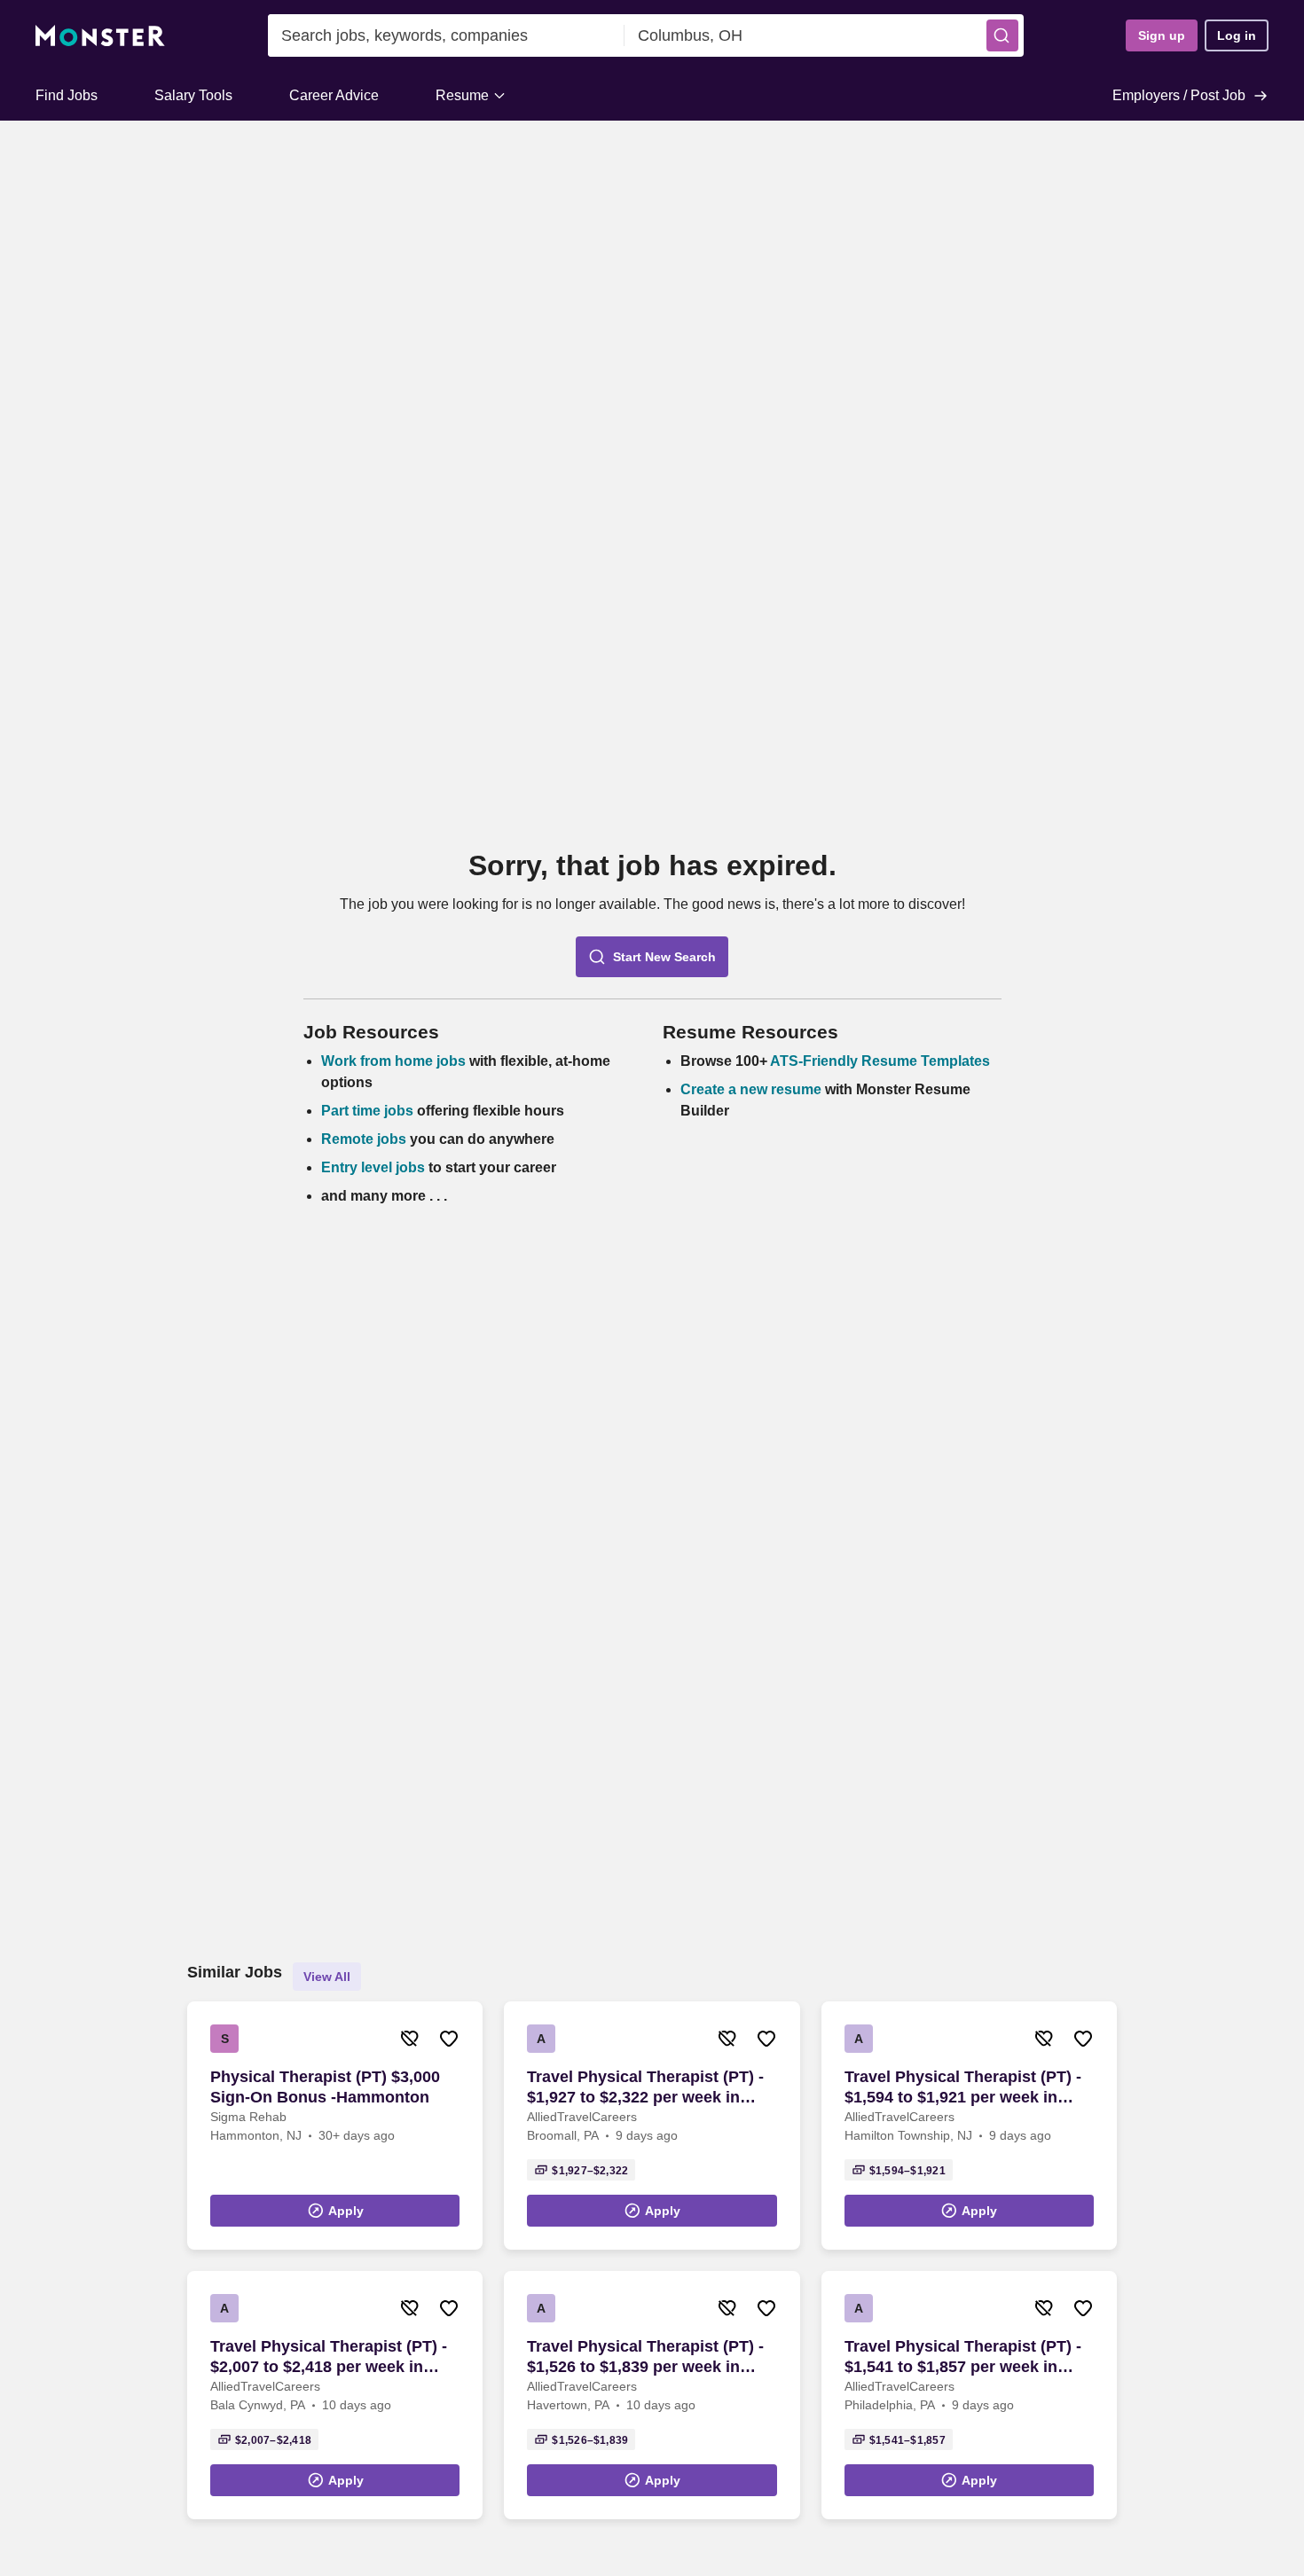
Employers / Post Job (1179, 95)
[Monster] (100, 36)
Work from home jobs (393, 1061)
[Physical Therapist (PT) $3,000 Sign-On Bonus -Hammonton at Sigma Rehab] (335, 2126)
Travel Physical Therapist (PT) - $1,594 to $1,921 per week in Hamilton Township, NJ (963, 2088)
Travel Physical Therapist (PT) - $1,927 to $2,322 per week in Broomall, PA (645, 2088)
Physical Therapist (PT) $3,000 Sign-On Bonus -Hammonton (325, 2087)
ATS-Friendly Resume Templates (880, 1061)
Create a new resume (753, 1089)
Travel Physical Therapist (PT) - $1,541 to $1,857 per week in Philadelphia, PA (963, 2357)
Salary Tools (193, 95)
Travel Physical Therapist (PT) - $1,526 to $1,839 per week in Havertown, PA (645, 2357)
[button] (1002, 35)
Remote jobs (364, 1139)
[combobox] (446, 35)
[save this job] (449, 2039)
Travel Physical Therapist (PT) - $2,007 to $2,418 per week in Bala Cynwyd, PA (329, 2357)
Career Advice (334, 95)
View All (327, 1977)
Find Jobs (67, 95)
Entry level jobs (373, 1167)
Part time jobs (367, 1111)
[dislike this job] (410, 2039)
